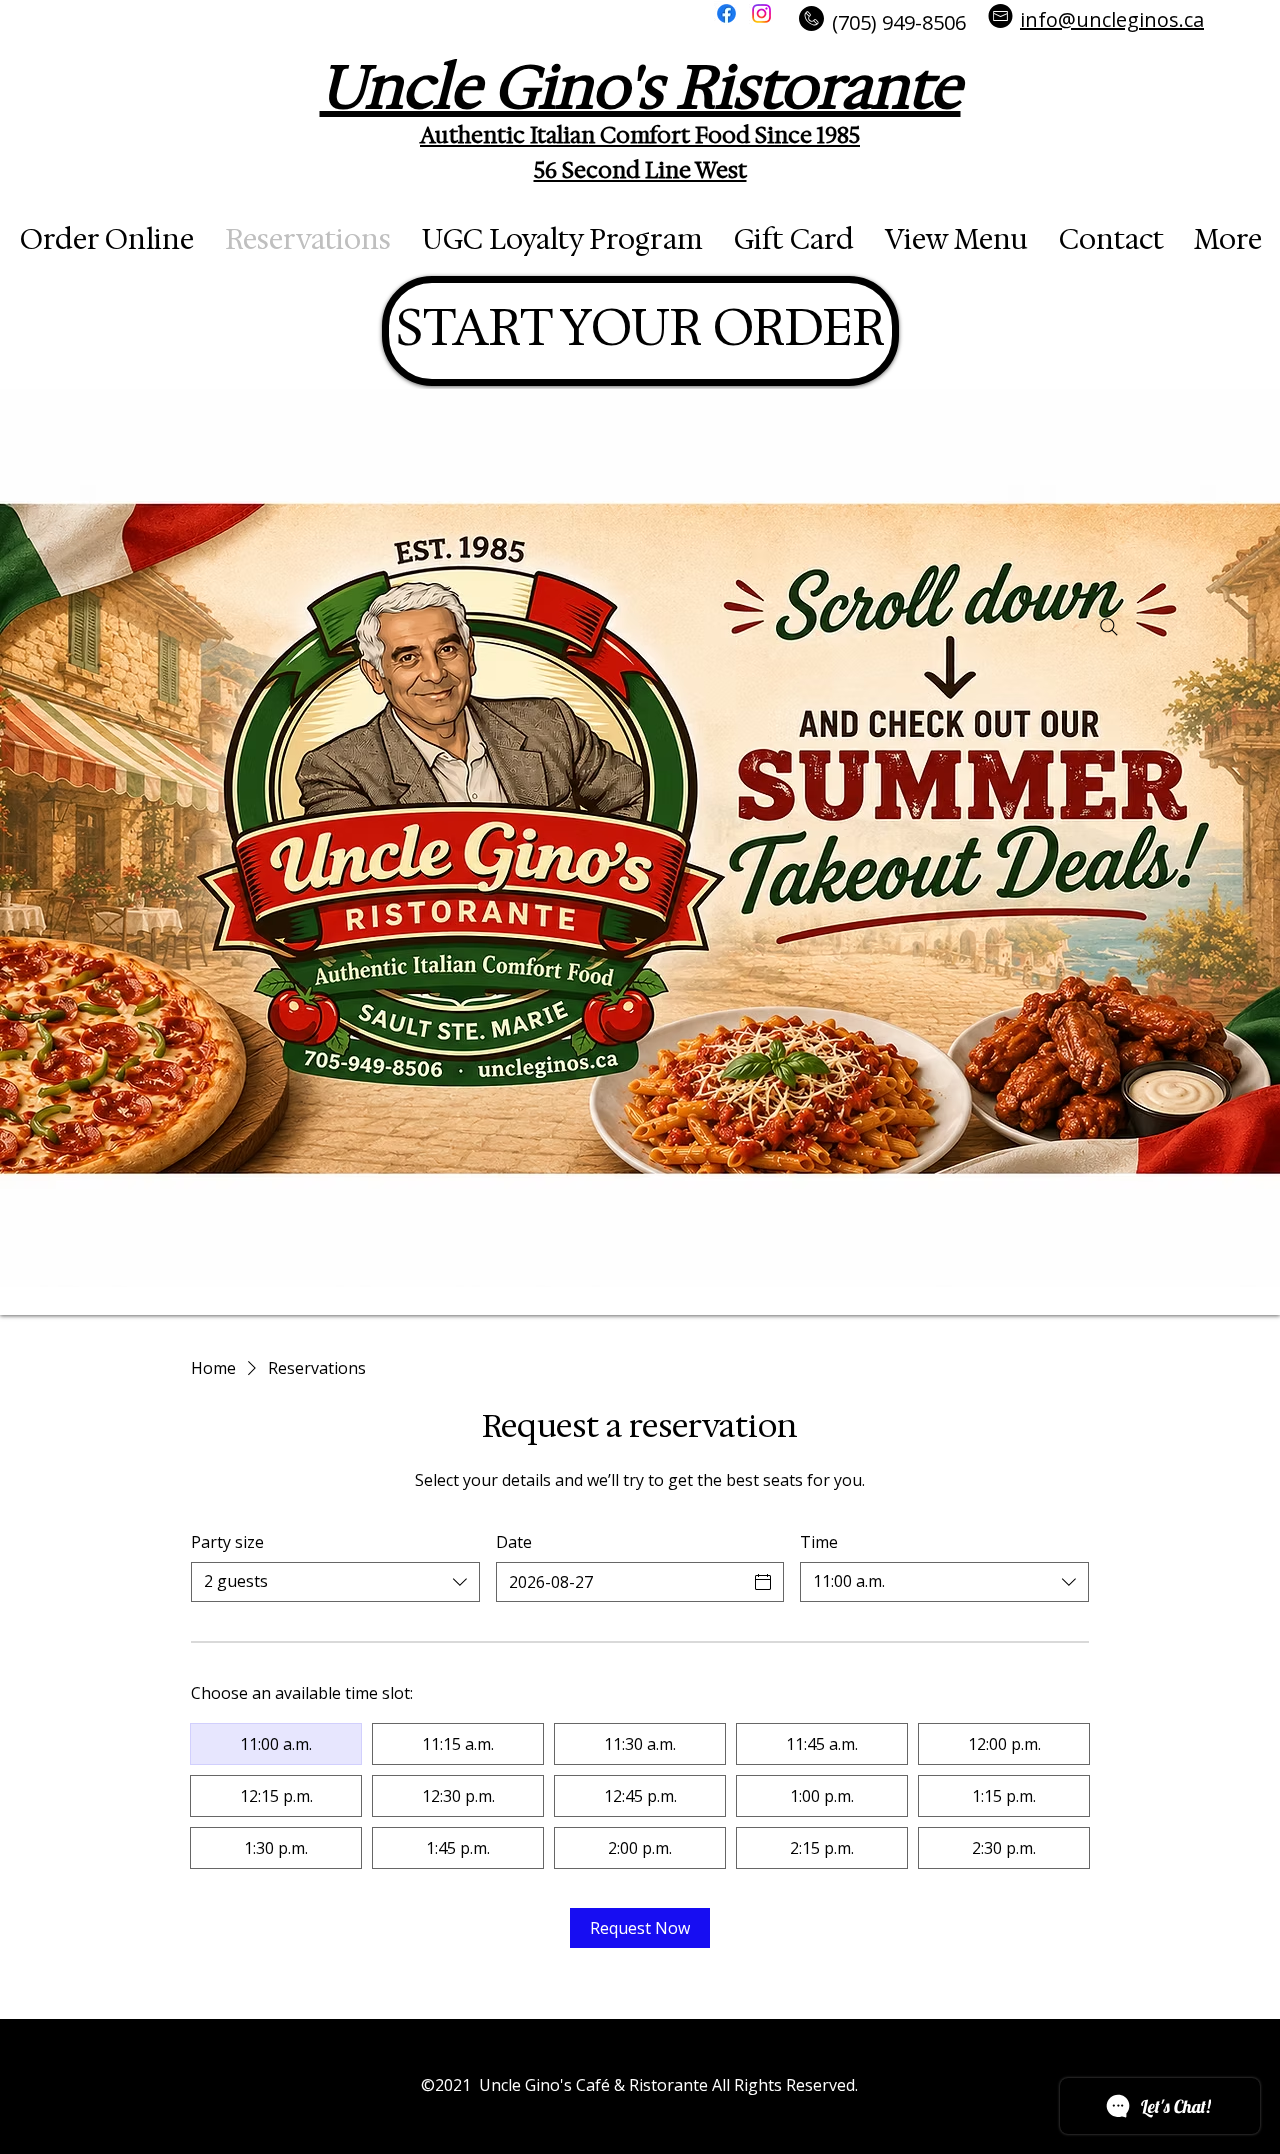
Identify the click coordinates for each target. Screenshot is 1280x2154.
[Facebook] (726, 13)
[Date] (763, 1582)
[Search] (1109, 627)
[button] (589, 11)
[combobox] (335, 1582)
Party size (227, 1542)
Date (514, 1542)
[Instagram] (761, 13)
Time (819, 1542)
